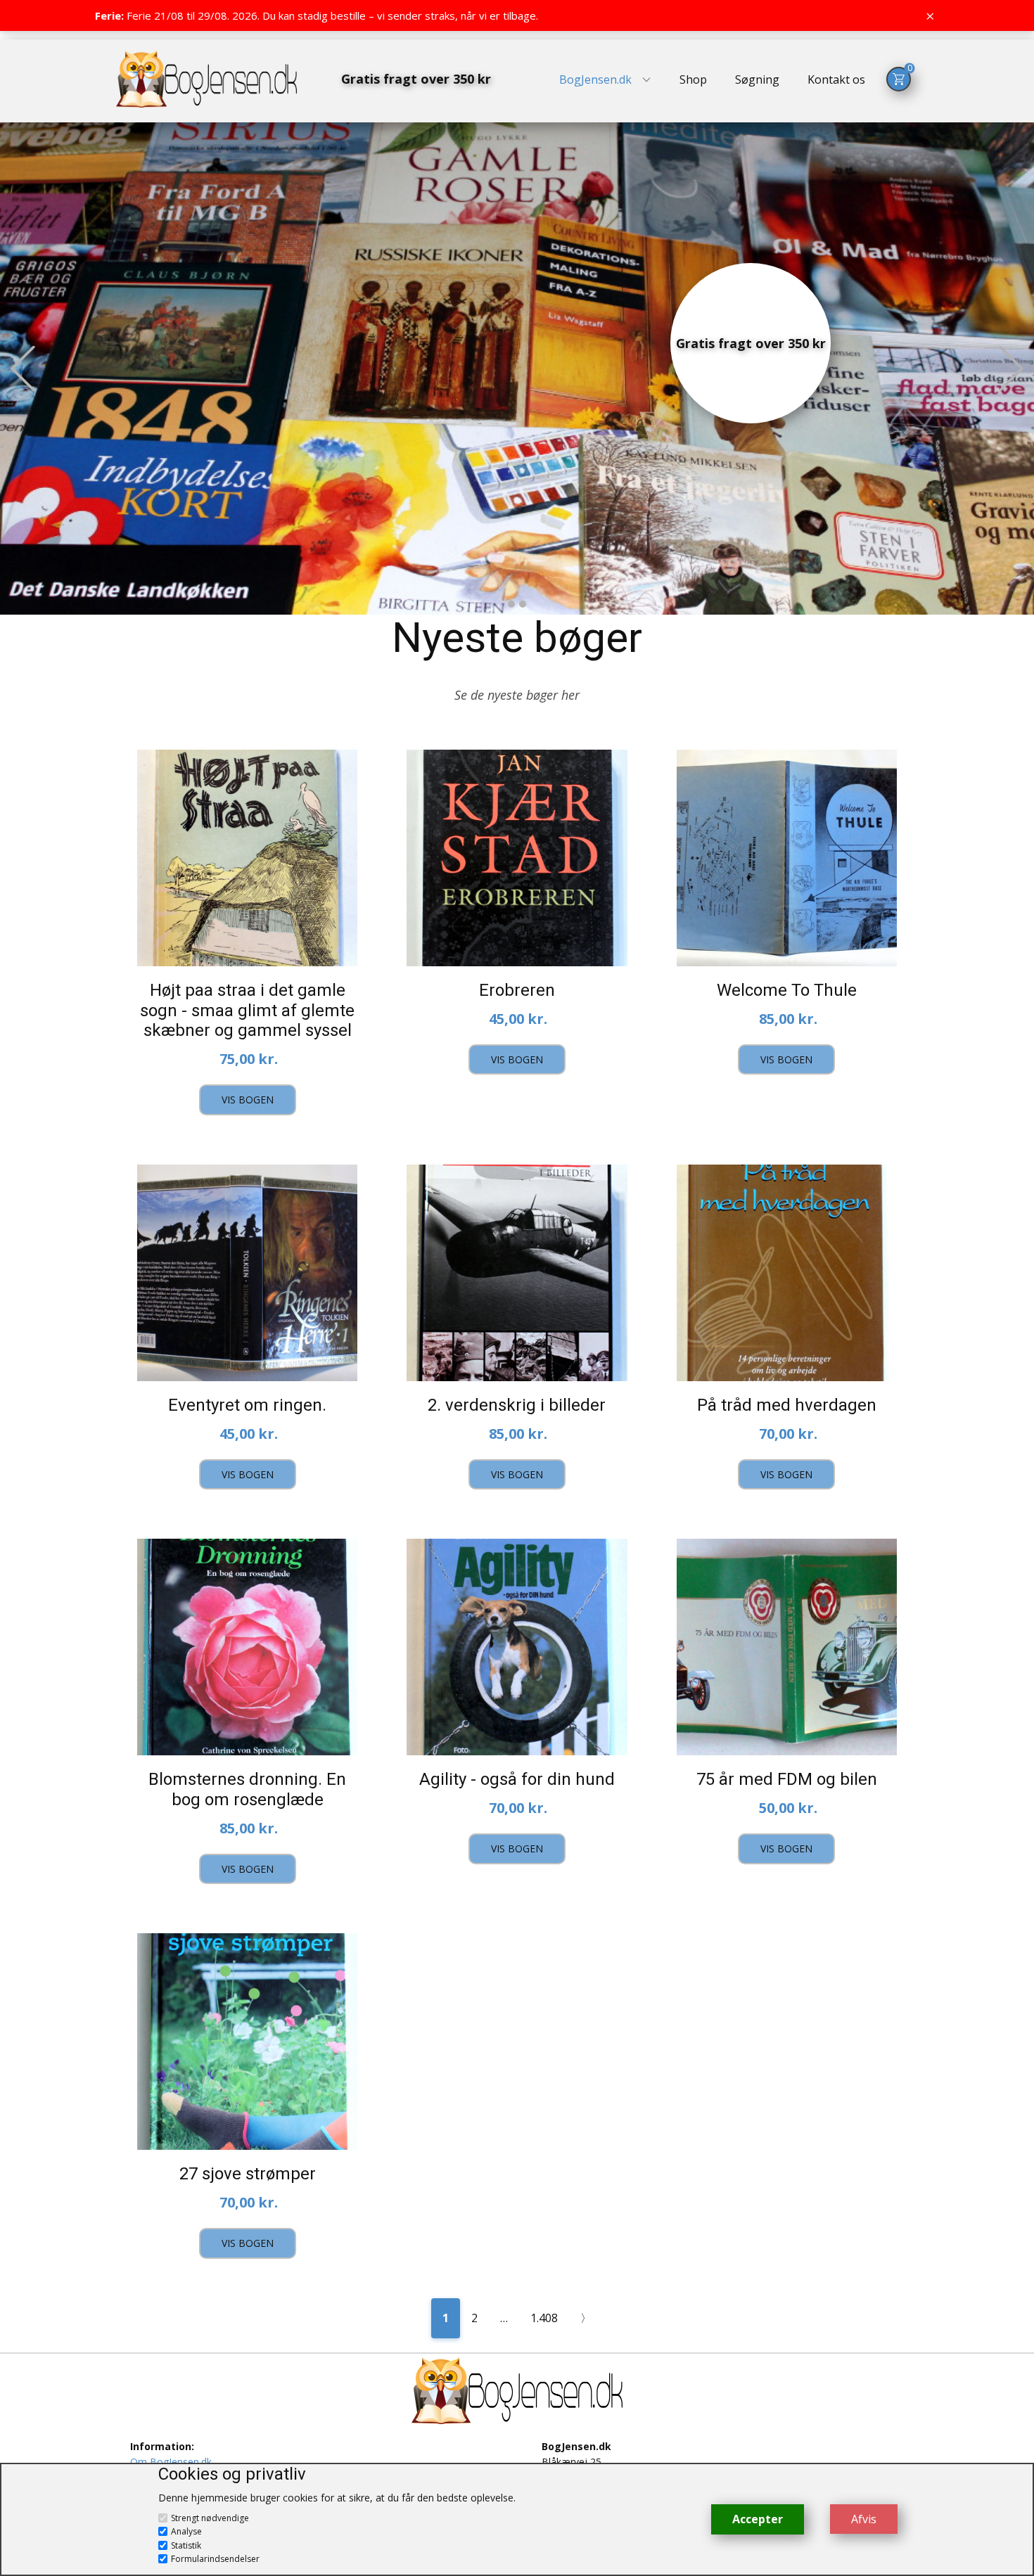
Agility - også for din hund (517, 1779)
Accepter (758, 2519)
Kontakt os (836, 79)
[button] (23, 368)
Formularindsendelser (215, 2559)
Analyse (186, 2531)
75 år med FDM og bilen (787, 1779)
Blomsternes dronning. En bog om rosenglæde (247, 1789)
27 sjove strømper (248, 2174)
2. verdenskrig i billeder (517, 1405)
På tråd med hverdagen (787, 1405)
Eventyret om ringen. (247, 1405)
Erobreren (517, 990)
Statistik (186, 2545)
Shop (693, 79)
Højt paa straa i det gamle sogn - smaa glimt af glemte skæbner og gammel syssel (247, 1011)
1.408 (544, 2318)
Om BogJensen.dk (171, 2462)
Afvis (864, 2519)
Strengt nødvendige (210, 2518)
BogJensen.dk (595, 79)
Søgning (757, 79)
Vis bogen (248, 1100)
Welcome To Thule (787, 990)
